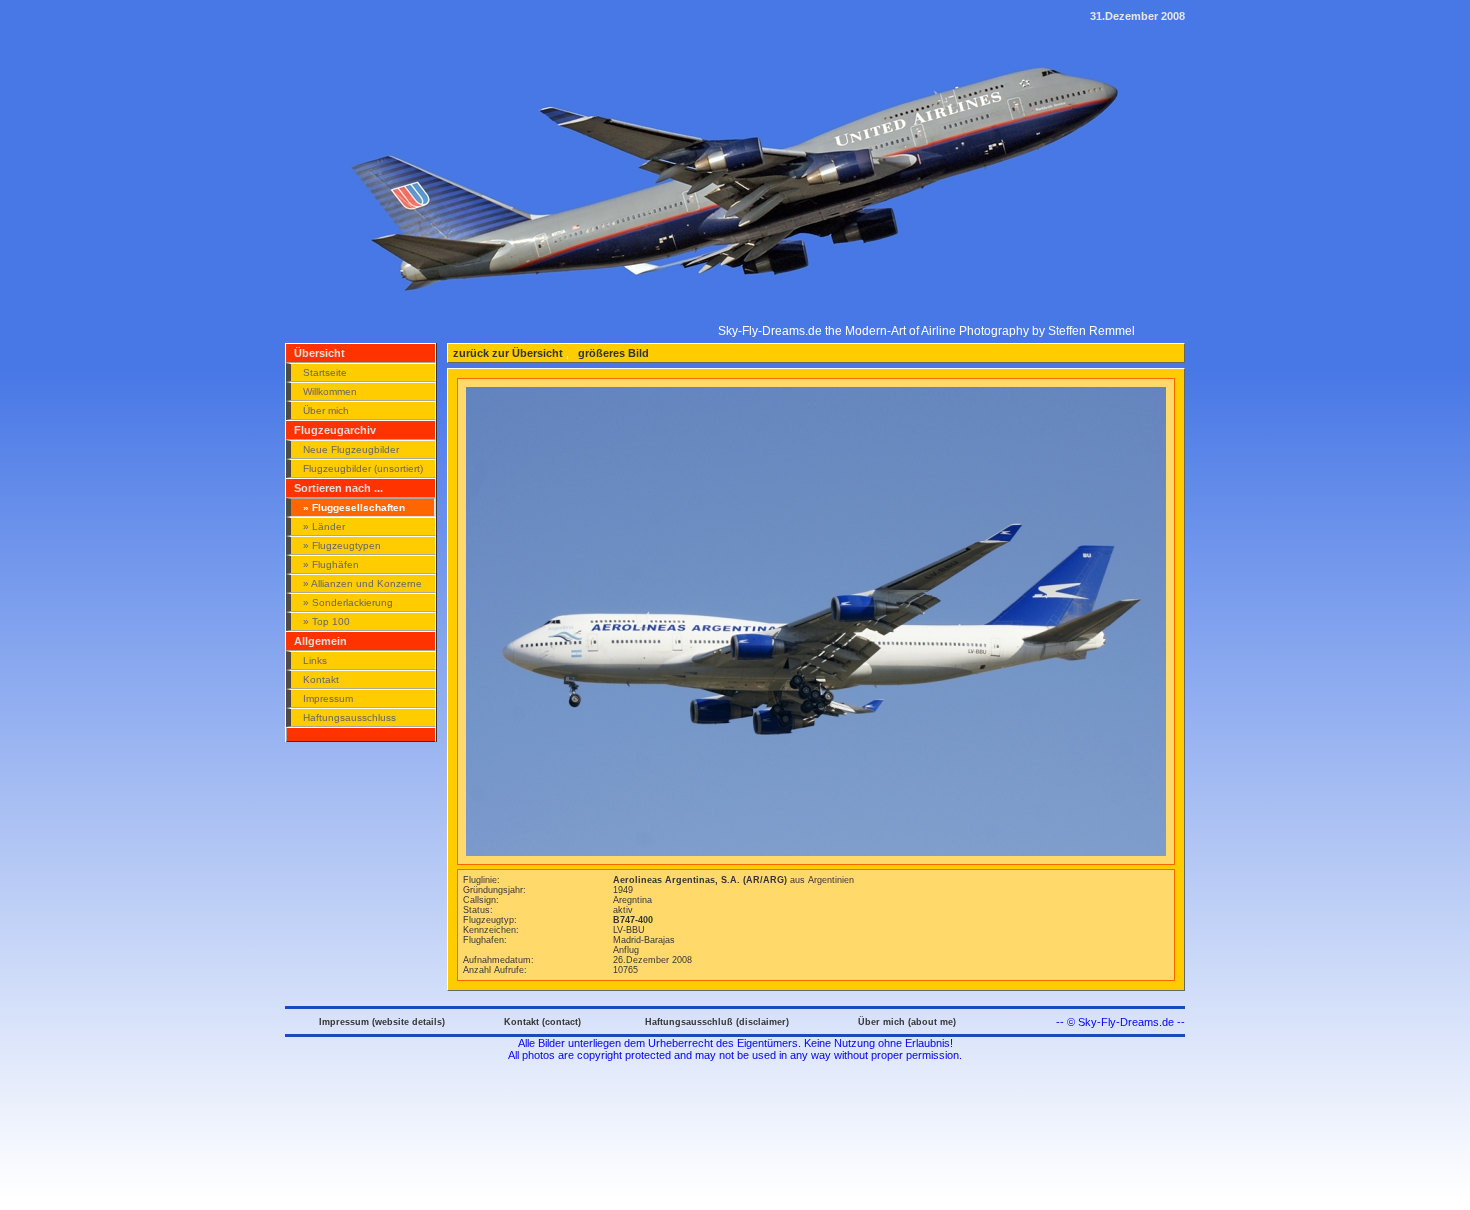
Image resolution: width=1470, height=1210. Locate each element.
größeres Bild (612, 353)
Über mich (326, 410)
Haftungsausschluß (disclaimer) (717, 1022)
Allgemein (320, 641)
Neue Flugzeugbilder (351, 449)
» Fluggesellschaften (354, 507)
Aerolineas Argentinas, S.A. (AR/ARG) (701, 880)
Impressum (328, 698)
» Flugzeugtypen (342, 545)
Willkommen (330, 391)
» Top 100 (326, 621)
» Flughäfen (331, 564)
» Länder (324, 526)
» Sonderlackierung (348, 602)
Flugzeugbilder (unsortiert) (363, 468)
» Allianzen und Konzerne (362, 583)
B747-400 (633, 920)
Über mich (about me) (907, 1022)
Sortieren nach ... (338, 488)
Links (315, 660)
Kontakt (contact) (542, 1022)
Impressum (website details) (382, 1022)
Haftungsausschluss (349, 717)
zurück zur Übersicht (508, 353)
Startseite (325, 372)
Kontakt (321, 679)
